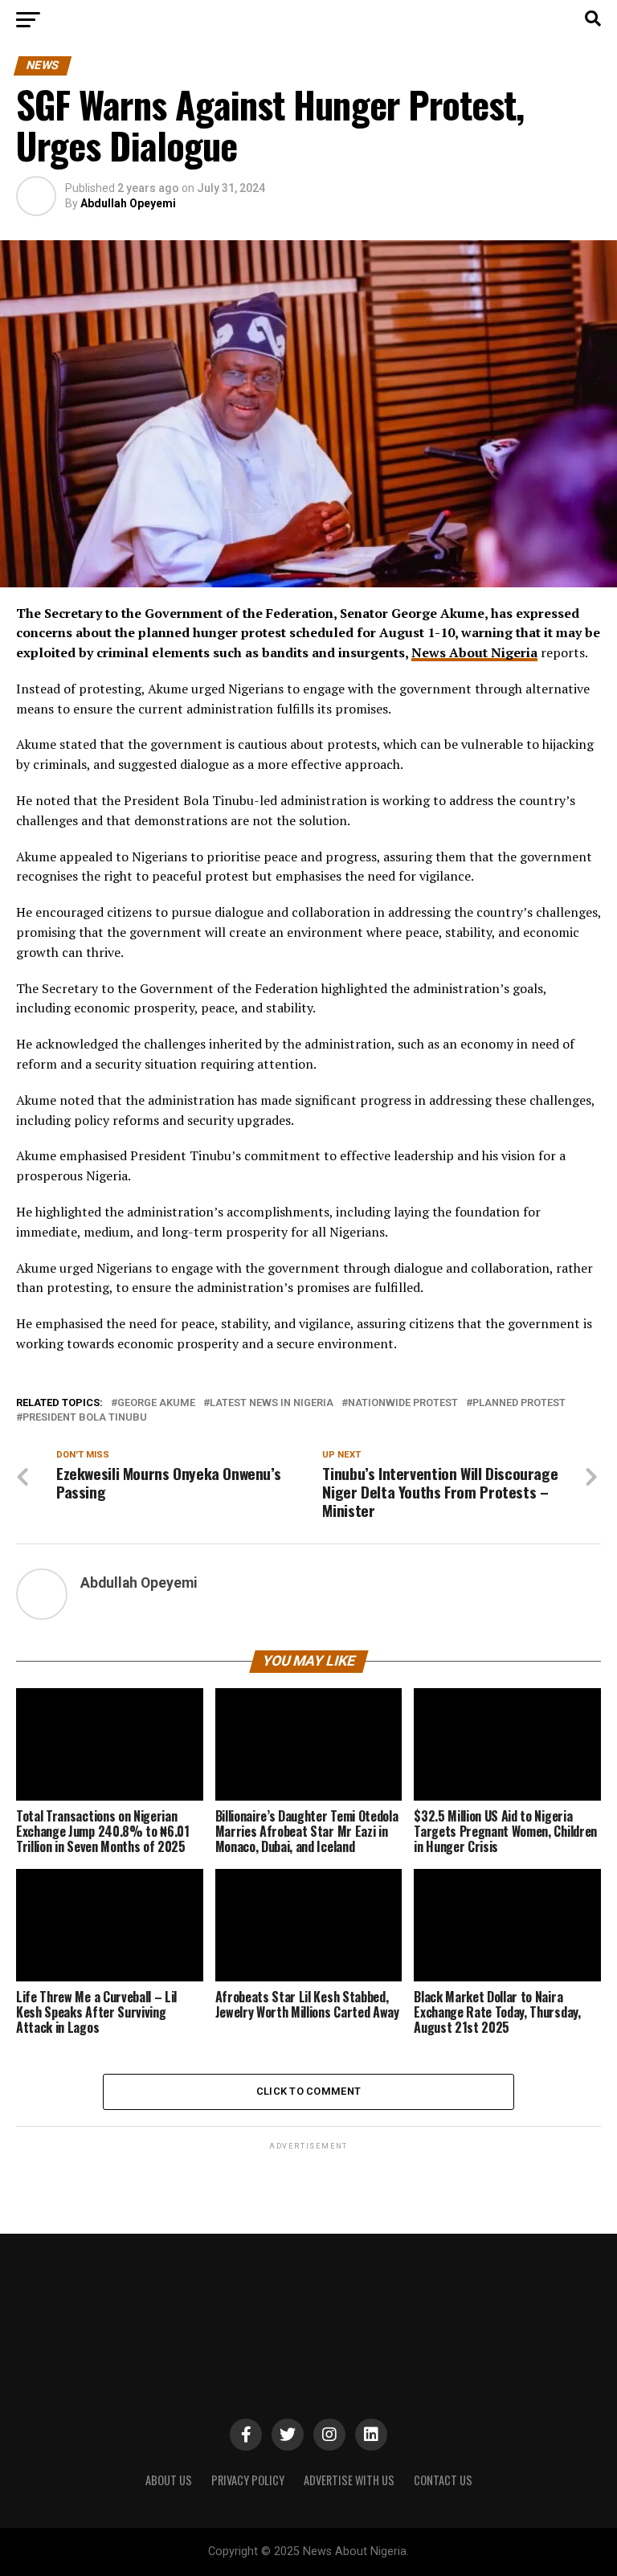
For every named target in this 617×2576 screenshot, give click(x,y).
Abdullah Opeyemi (128, 203)
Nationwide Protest (403, 1403)
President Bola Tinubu (85, 1418)
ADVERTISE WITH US (349, 2480)
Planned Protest (519, 1403)
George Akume (156, 1403)
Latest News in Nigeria (272, 1403)
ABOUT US (169, 2480)
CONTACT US (443, 2480)
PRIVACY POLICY (248, 2480)
